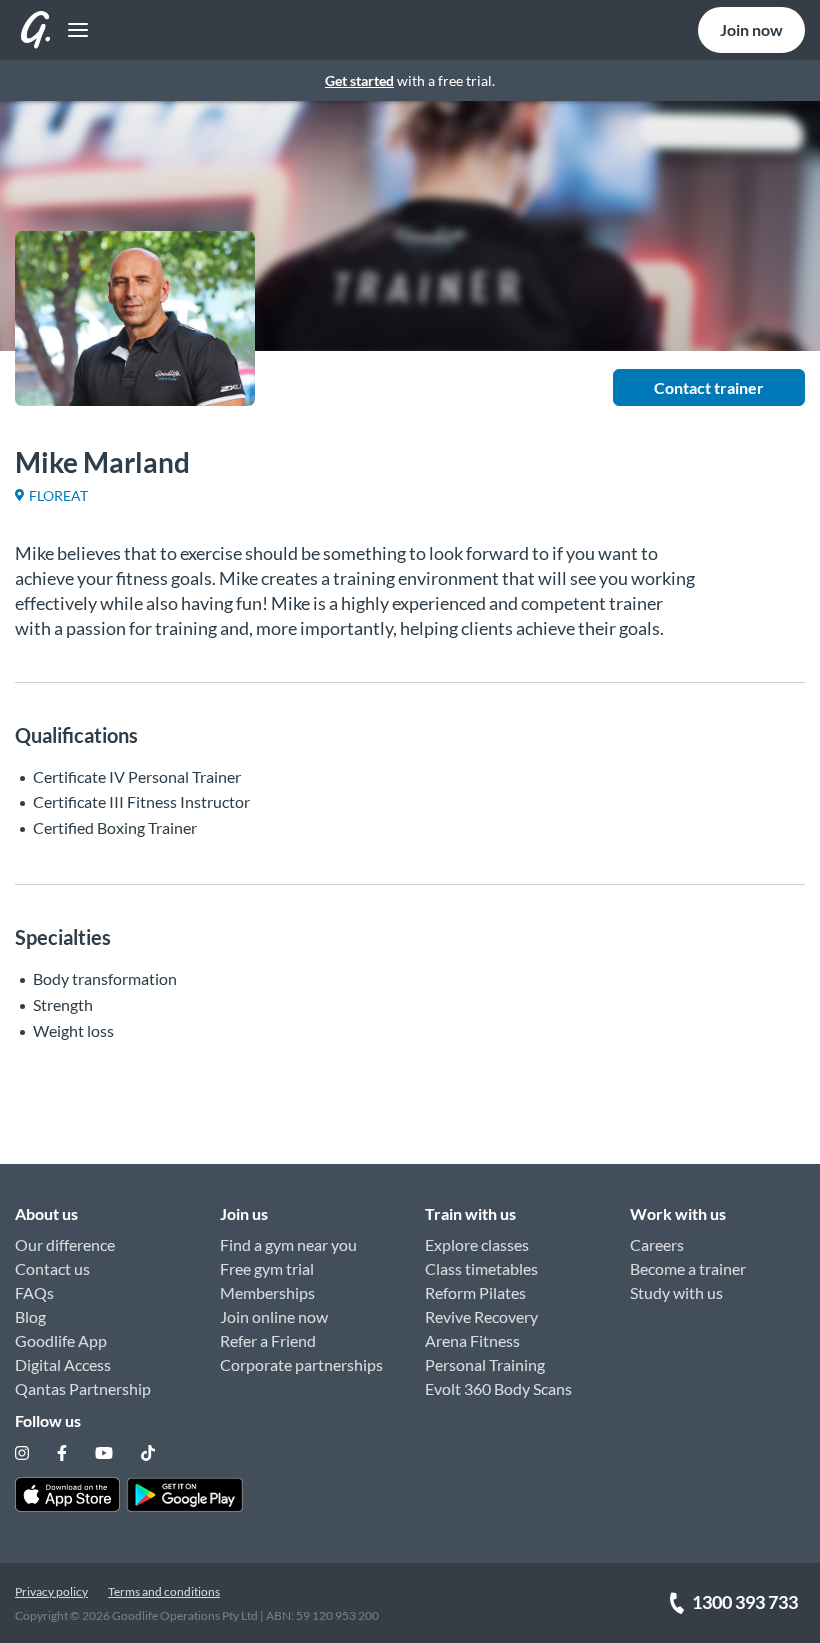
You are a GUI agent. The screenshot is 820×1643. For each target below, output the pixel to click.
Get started (359, 80)
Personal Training (485, 1364)
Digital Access (63, 1364)
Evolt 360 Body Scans (498, 1388)
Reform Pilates (475, 1292)
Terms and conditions (164, 1591)
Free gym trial (267, 1268)
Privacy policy (51, 1591)
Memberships (267, 1292)
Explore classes (477, 1244)
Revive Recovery (481, 1316)
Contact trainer (709, 387)
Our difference (65, 1244)
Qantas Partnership (83, 1388)
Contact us (52, 1268)
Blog (30, 1316)
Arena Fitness (472, 1340)
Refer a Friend (268, 1340)
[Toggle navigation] (72, 30)
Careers (657, 1244)
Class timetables (481, 1268)
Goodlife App (61, 1340)
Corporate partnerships (301, 1364)
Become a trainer (688, 1268)
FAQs (34, 1292)
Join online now (274, 1316)
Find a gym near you (288, 1244)
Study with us (676, 1292)
